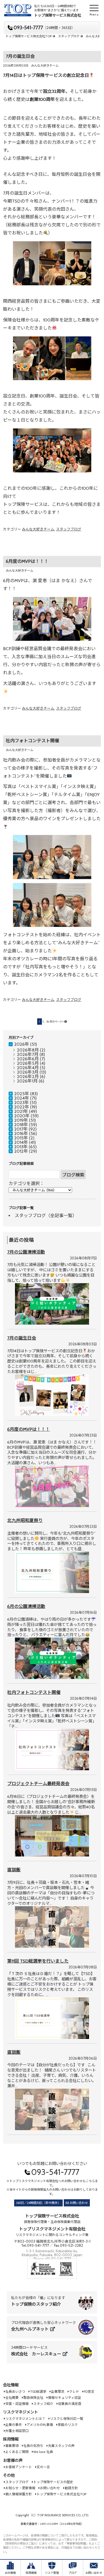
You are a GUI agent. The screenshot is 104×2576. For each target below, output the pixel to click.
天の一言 (43, 2467)
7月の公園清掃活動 (26, 1252)
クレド (74, 2391)
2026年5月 (28, 1063)
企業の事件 (14, 2425)
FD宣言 (89, 2391)
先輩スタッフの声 (61, 2446)
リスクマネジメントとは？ (25, 2419)
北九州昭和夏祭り (25, 1520)
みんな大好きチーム (45, 66)
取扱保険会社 (33, 2398)
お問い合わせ (79, 2203)
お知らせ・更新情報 (20, 2488)
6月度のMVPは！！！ (27, 561)
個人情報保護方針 (19, 2494)
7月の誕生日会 (20, 56)
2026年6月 (28, 1059)
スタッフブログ (69, 529)
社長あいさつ (15, 2391)
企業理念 (58, 2391)
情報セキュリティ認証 (64, 2398)
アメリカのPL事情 (40, 2425)
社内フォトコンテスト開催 (32, 741)
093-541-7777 (44, 28)
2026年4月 (28, 1068)
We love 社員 (43, 2452)
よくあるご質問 (17, 2452)
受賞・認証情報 (17, 2404)
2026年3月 (28, 1072)
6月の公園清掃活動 (26, 1606)
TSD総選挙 (38, 2391)
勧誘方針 (71, 2488)
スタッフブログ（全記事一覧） (46, 1216)
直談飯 (14, 1870)
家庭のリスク (68, 2425)
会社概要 (12, 2398)
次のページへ (57, 1022)
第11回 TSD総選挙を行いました (38, 1961)
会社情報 (11, 2385)
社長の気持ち (33, 2446)
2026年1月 (27, 1081)
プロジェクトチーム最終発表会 (38, 1784)
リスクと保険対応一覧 (67, 2419)
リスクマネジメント (21, 2412)
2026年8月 (28, 1050)
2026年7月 (28, 1054)
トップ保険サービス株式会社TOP (61, 2494)
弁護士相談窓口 (17, 2431)
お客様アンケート (19, 2467)
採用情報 (11, 2439)
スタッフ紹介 (43, 2404)
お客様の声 (13, 2460)
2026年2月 (28, 1077)
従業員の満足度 (70, 2404)
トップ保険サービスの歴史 (53, 2482)
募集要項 (12, 2446)
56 (48, 1022)
